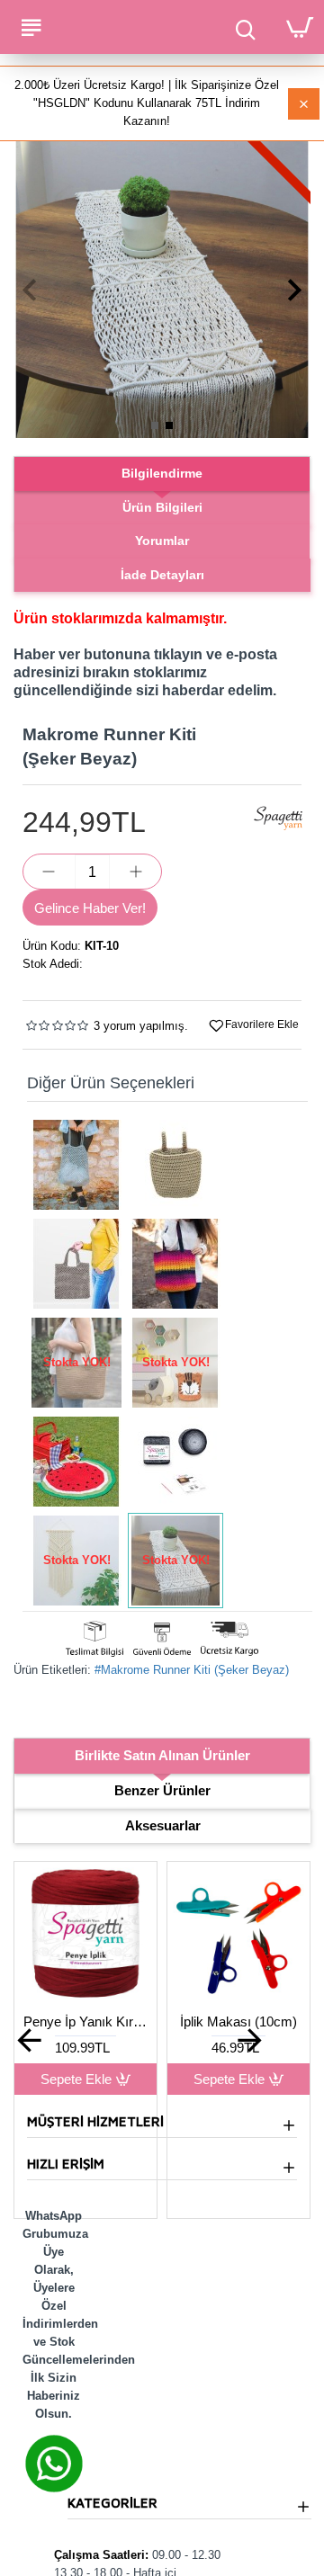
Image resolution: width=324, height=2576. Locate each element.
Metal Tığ (190, 2021)
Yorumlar (162, 541)
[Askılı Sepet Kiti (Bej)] (175, 1165)
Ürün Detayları (190, 2079)
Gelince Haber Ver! (90, 908)
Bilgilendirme (162, 473)
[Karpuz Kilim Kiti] (76, 1462)
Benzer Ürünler (162, 1790)
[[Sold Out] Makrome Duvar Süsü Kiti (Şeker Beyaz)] (76, 1561)
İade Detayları (162, 575)
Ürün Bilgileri (162, 507)
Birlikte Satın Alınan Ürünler (162, 1755)
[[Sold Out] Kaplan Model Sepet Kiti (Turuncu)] (175, 1363)
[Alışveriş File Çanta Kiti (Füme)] (76, 1165)
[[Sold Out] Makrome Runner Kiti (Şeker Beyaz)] (175, 1561)
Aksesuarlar (163, 1825)
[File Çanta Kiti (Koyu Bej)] (76, 1264)
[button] (29, 290)
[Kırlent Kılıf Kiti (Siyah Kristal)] (175, 1462)
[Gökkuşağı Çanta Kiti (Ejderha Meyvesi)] (175, 1264)
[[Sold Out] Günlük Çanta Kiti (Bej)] (76, 1363)
